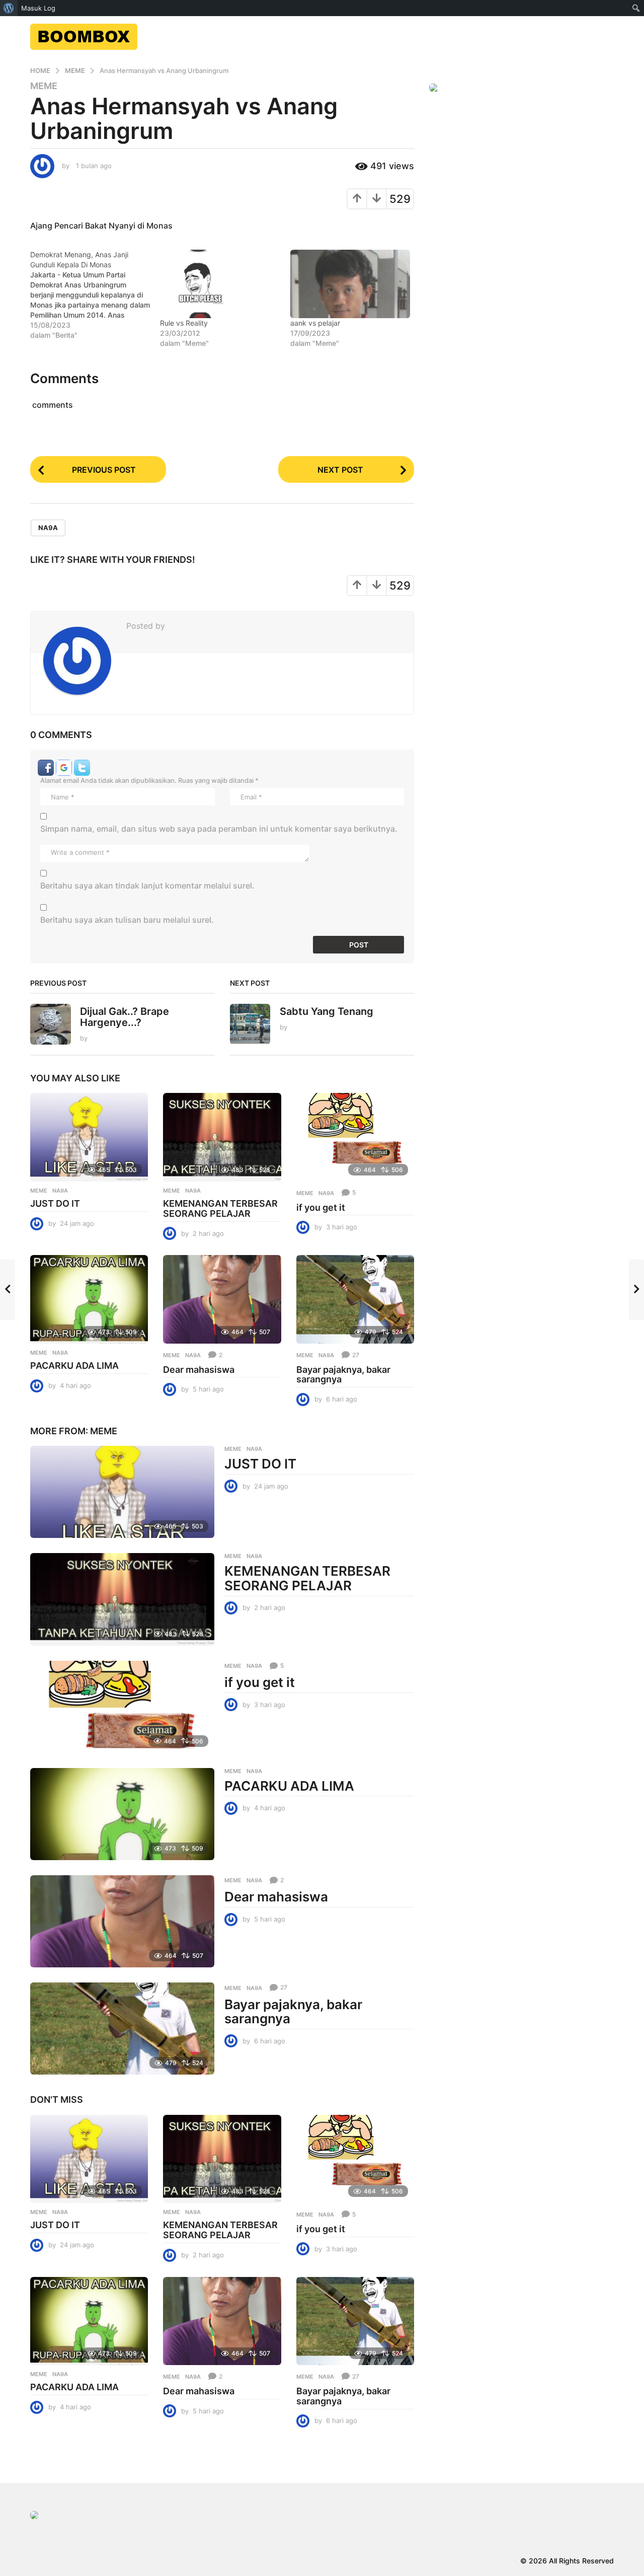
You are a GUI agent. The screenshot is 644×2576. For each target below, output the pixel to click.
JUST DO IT (55, 1203)
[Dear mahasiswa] (222, 1299)
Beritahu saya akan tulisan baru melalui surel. (127, 920)
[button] (47, 767)
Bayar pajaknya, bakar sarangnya (343, 1375)
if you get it (321, 1207)
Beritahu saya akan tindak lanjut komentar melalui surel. (147, 886)
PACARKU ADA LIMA (74, 1366)
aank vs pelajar (315, 323)
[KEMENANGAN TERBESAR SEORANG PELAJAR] (222, 1137)
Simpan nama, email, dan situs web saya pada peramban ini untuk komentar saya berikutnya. (219, 829)
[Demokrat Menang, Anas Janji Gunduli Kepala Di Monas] (95, 295)
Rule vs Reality (184, 323)
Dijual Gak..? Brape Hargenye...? (125, 1017)
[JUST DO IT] (89, 1137)
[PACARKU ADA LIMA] (89, 1299)
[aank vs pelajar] (350, 284)
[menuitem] (9, 8)
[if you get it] (355, 1137)
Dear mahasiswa (199, 1370)
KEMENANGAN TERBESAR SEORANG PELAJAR (220, 1208)
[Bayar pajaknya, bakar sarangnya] (355, 1299)
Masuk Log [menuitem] (38, 8)
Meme (44, 86)
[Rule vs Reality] (220, 284)
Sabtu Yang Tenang (327, 1011)
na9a (48, 528)
